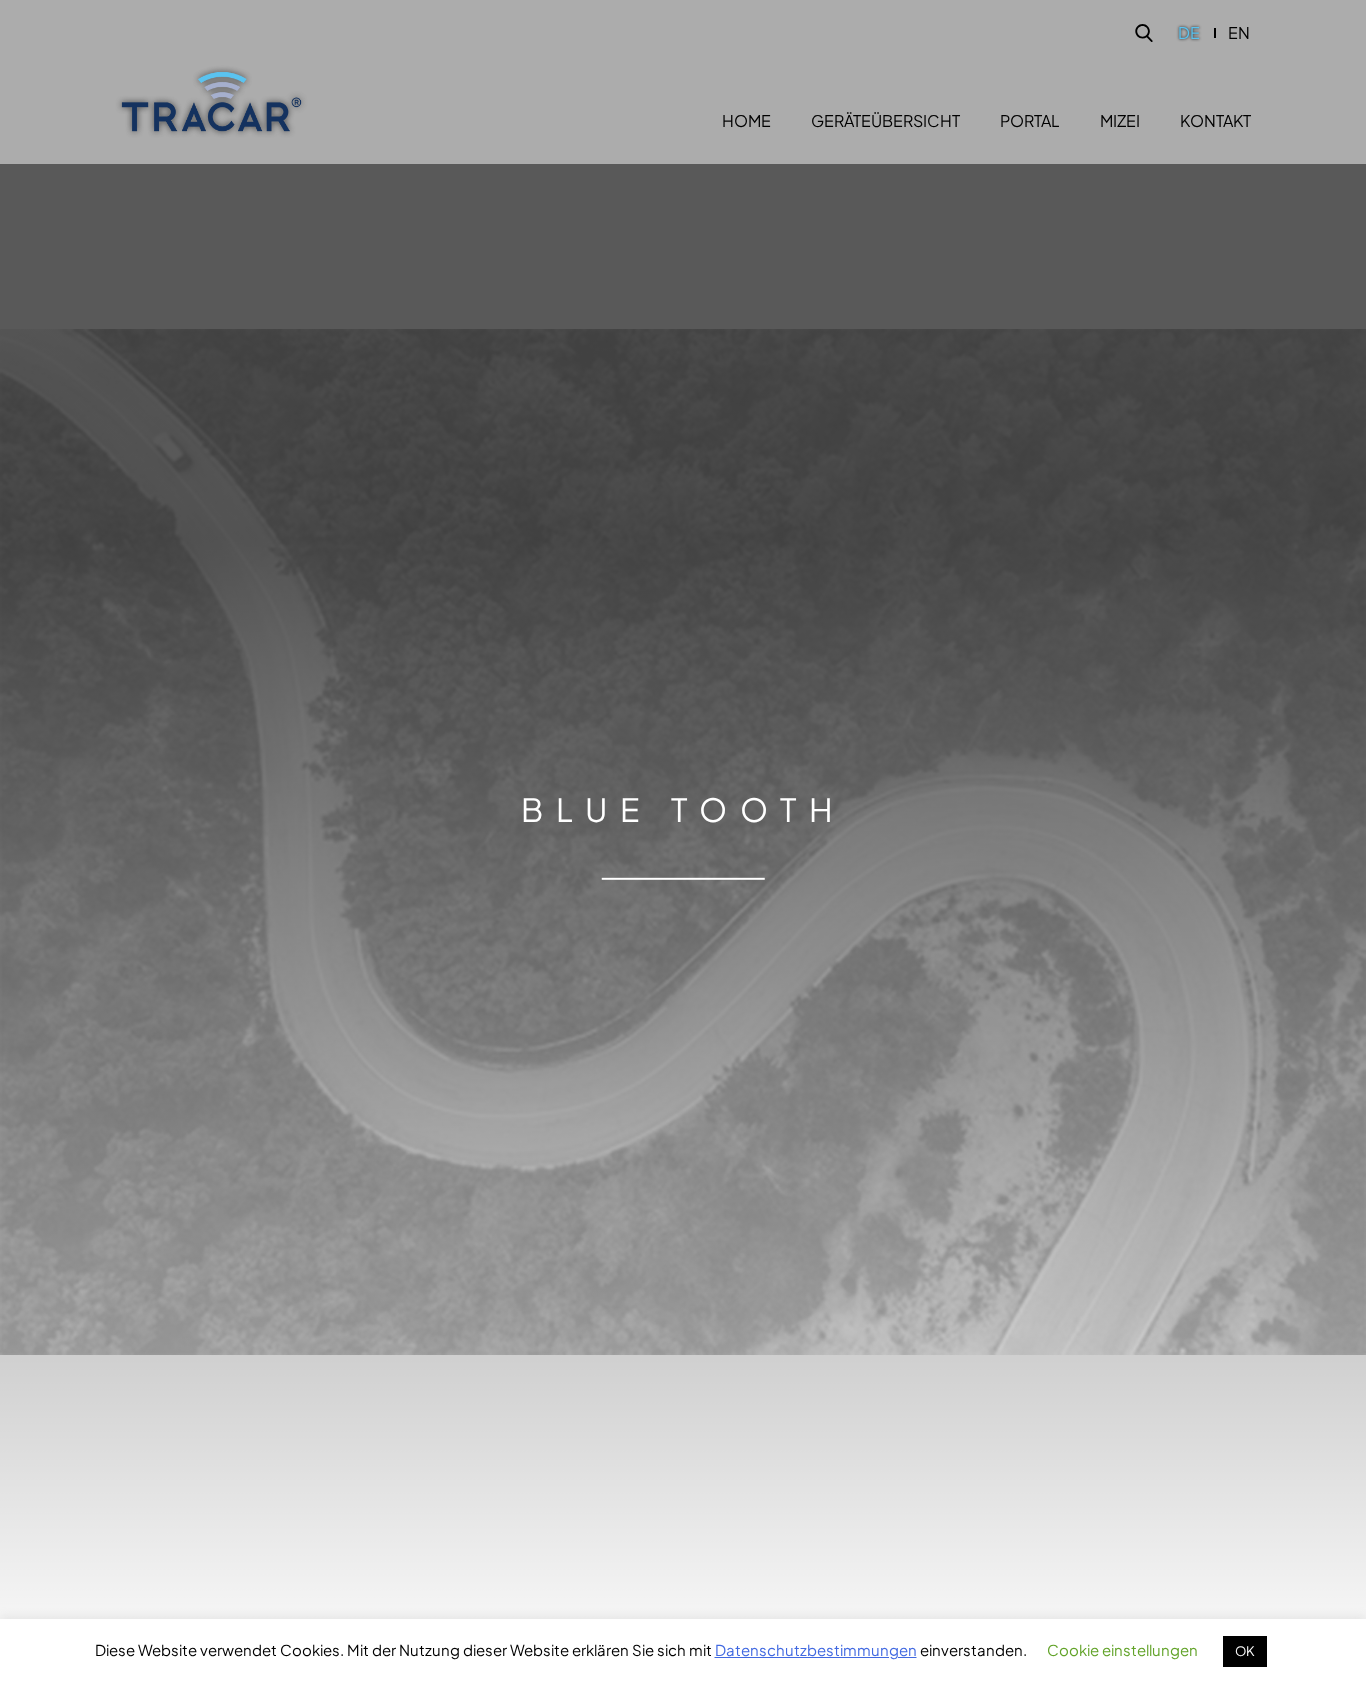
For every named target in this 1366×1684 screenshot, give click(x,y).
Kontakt (1215, 121)
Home (746, 121)
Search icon (1144, 32)
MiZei (1120, 121)
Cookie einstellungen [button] (1122, 1649)
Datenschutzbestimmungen (816, 1649)
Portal (1030, 121)
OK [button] (1245, 1651)
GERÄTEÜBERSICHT (885, 121)
